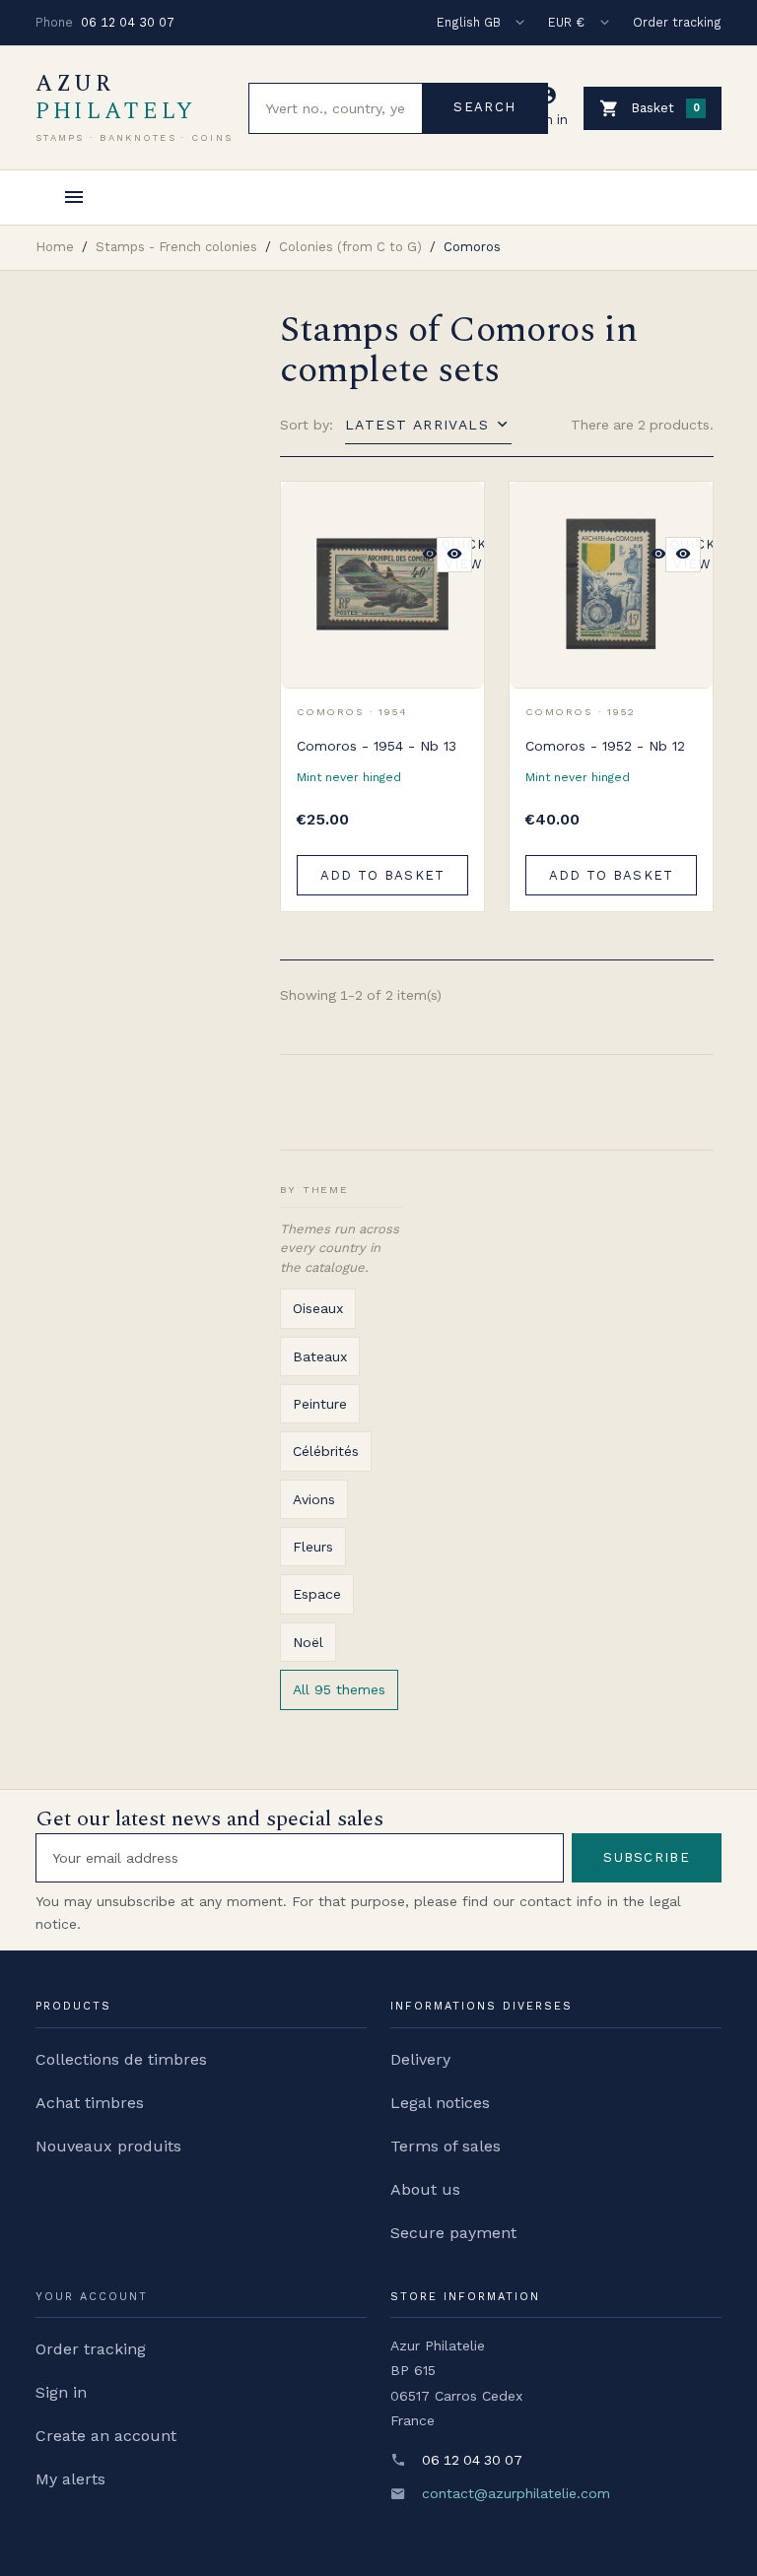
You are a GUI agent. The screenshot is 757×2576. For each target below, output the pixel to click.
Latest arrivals (417, 425)
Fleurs (313, 1547)
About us (425, 2189)
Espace (317, 1594)
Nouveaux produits (108, 2146)
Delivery (420, 2059)
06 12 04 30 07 (128, 22)
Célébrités (326, 1451)
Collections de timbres (121, 2059)
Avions (314, 1499)
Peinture (320, 1404)
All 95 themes (339, 1689)
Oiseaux (318, 1308)
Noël (308, 1642)
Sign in (61, 2392)
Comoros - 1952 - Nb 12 (605, 746)
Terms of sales (446, 2146)
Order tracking (677, 22)
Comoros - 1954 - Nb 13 (377, 746)
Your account (92, 2297)
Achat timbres (90, 2103)
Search (484, 107)
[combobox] (336, 108)
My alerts (70, 2479)
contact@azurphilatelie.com (516, 2493)
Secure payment (453, 2233)
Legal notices (440, 2103)
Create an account (106, 2436)
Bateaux (320, 1356)
